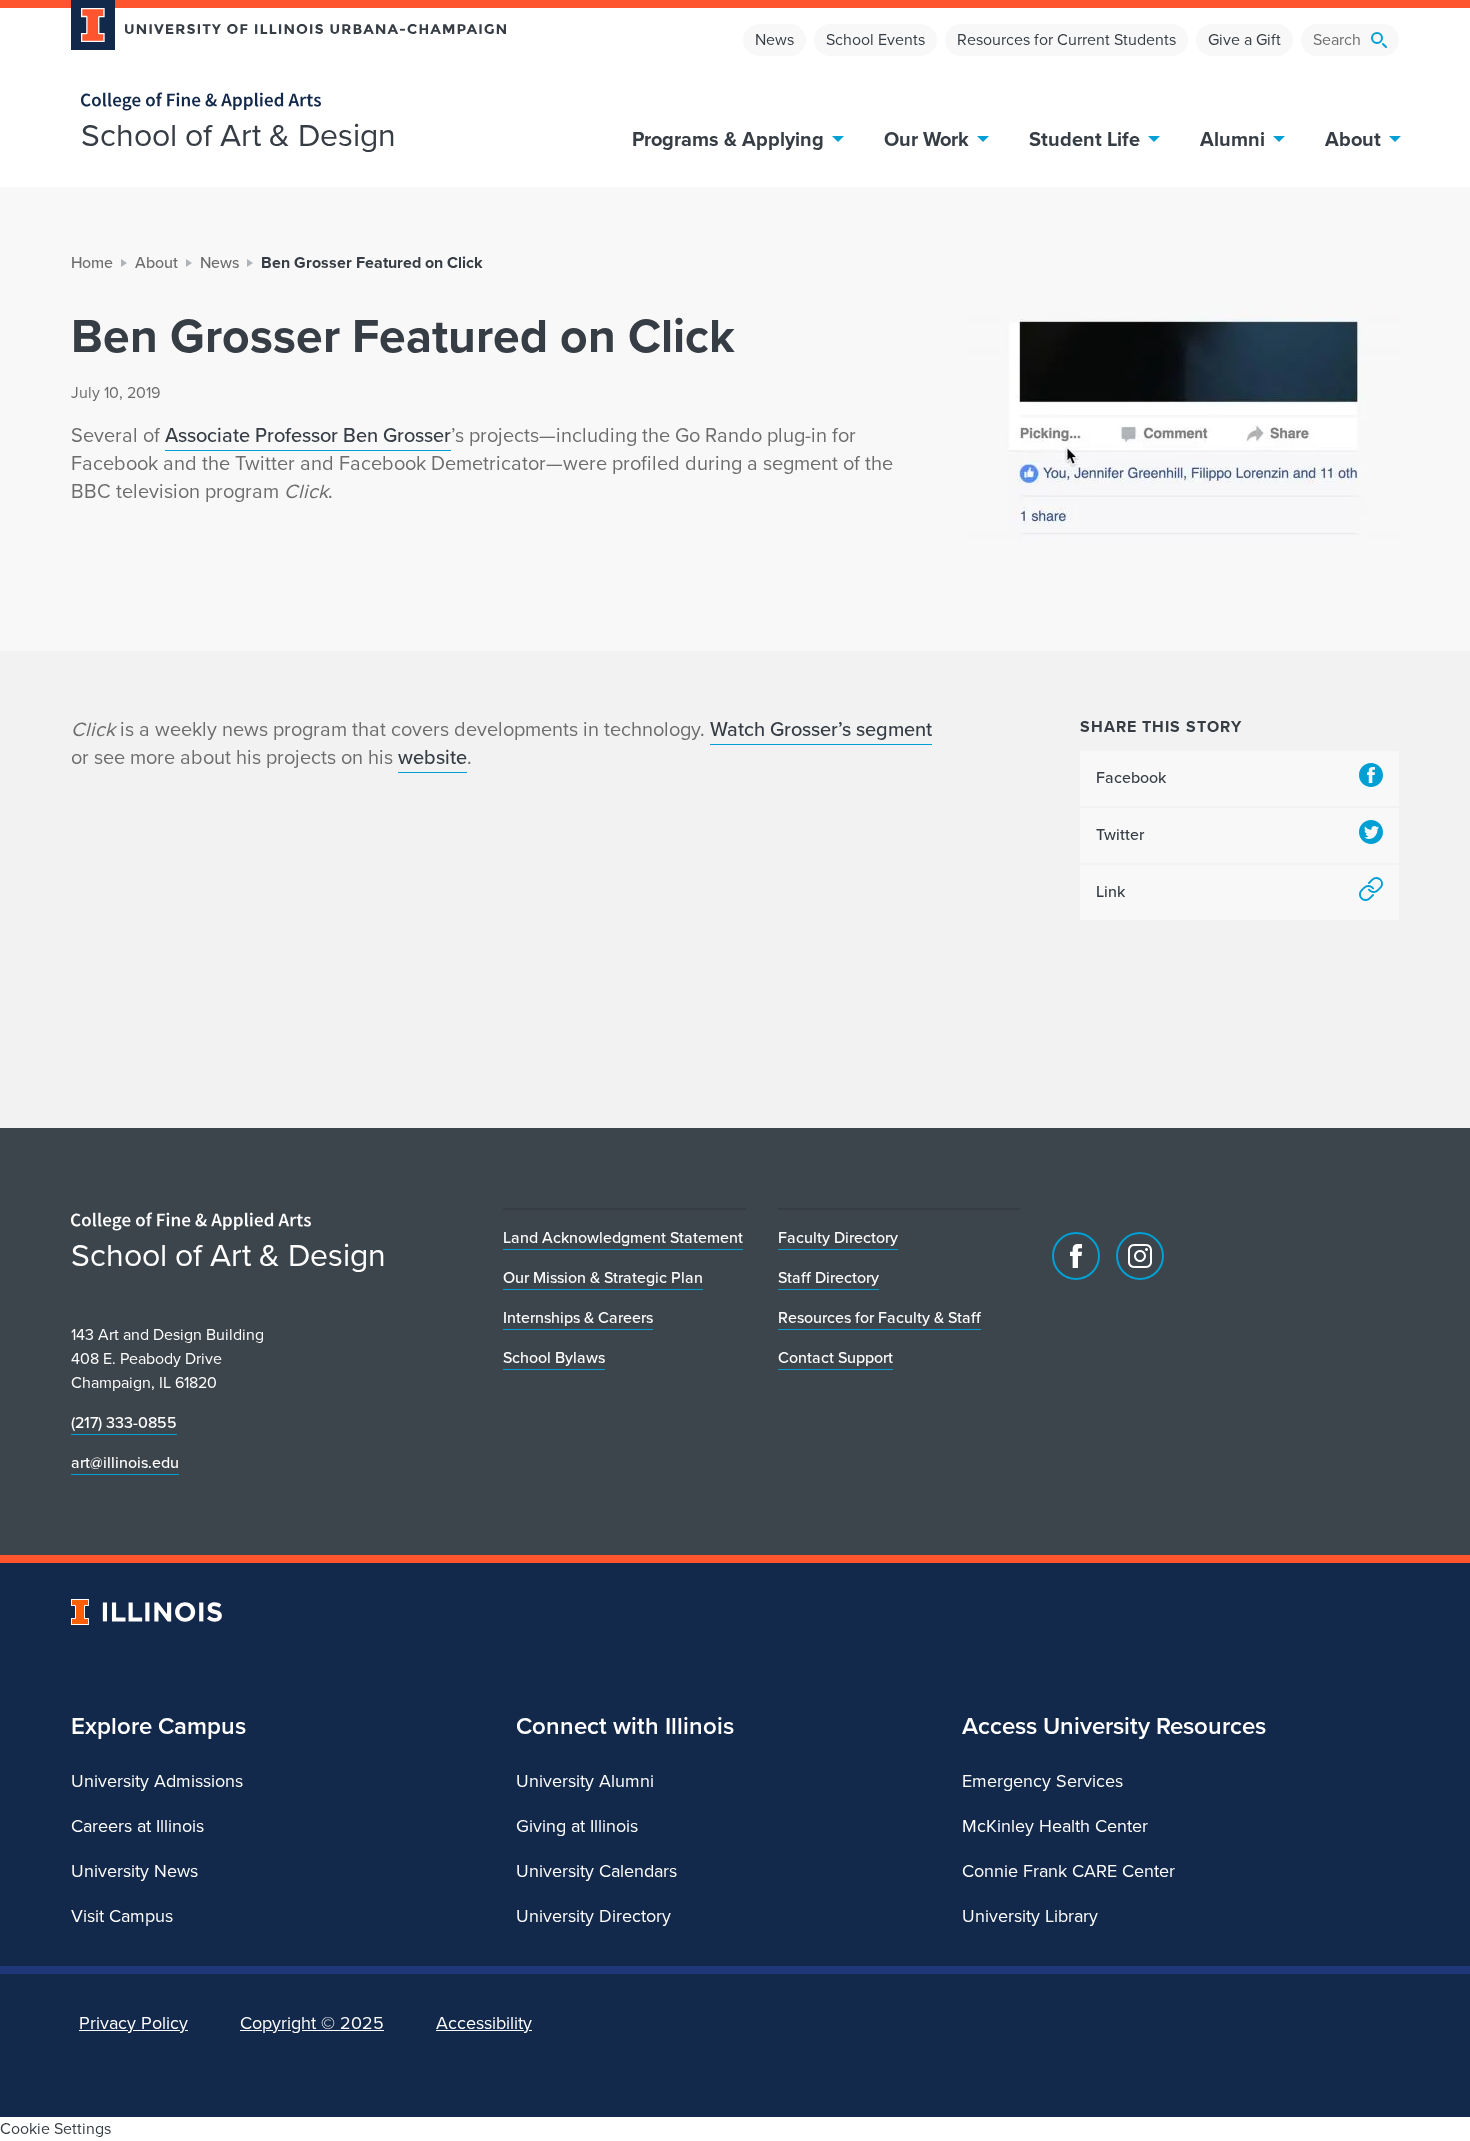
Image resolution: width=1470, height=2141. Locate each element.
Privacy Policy (133, 2023)
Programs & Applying (728, 139)
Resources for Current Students (1066, 39)
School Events (875, 39)
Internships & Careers (578, 1317)
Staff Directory (828, 1277)
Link (1110, 891)
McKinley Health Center (1055, 1826)
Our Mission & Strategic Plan (603, 1277)
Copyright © (312, 2023)
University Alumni (585, 1781)
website (432, 757)
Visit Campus (122, 1916)
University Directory (593, 1916)
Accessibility (484, 2023)
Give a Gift (1244, 39)
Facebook (1131, 777)
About (1353, 139)
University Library (1030, 1916)
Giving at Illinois (577, 1826)
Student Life (1084, 139)
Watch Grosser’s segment (821, 729)
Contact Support (835, 1357)
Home (92, 262)
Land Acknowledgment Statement (623, 1237)
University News (134, 1871)
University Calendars (596, 1871)
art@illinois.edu (125, 1462)
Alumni (1232, 139)
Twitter (1120, 834)
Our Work (926, 139)
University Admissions (157, 1781)
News (774, 39)
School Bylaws (554, 1357)
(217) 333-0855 (124, 1422)
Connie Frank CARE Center (1068, 1871)
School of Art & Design (238, 135)
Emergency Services (1042, 1781)
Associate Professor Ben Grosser (308, 435)
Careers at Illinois (137, 1826)
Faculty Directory (838, 1237)
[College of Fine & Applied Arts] (281, 101)
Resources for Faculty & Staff (879, 1317)
